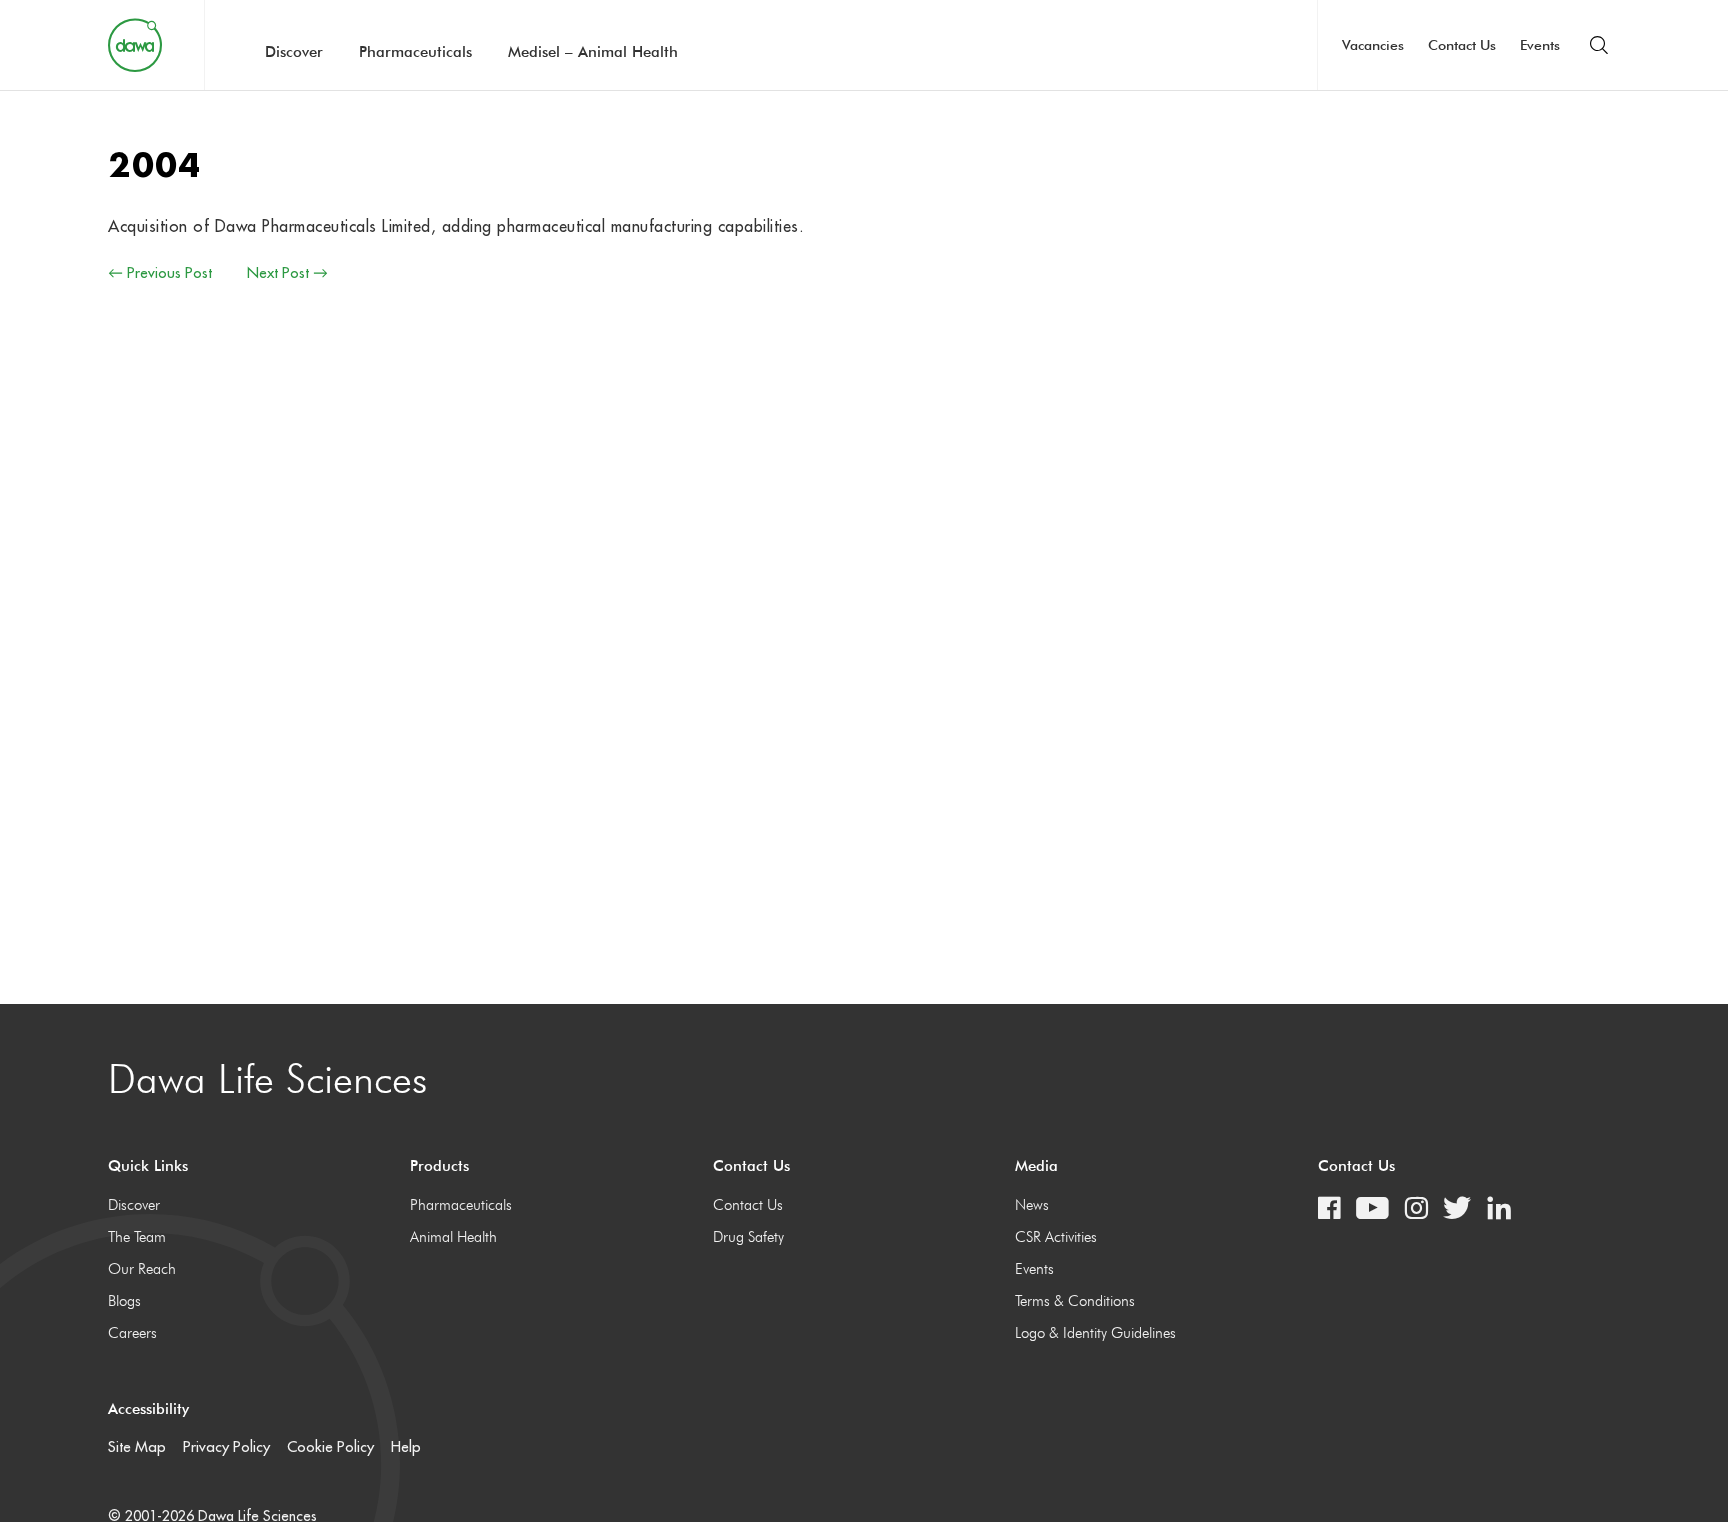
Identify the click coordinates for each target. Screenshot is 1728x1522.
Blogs (124, 1301)
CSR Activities (1056, 1237)
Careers (132, 1333)
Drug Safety (748, 1237)
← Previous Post (160, 272)
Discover (294, 52)
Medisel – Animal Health (593, 52)
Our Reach (142, 1269)
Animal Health (453, 1237)
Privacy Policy (226, 1446)
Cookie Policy (330, 1446)
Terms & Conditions (1075, 1301)
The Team (137, 1237)
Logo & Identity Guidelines (1095, 1333)
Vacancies (1373, 45)
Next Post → (287, 272)
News (1032, 1205)
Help (406, 1446)
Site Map (137, 1446)
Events (1540, 45)
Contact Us (1462, 45)
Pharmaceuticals (415, 52)
